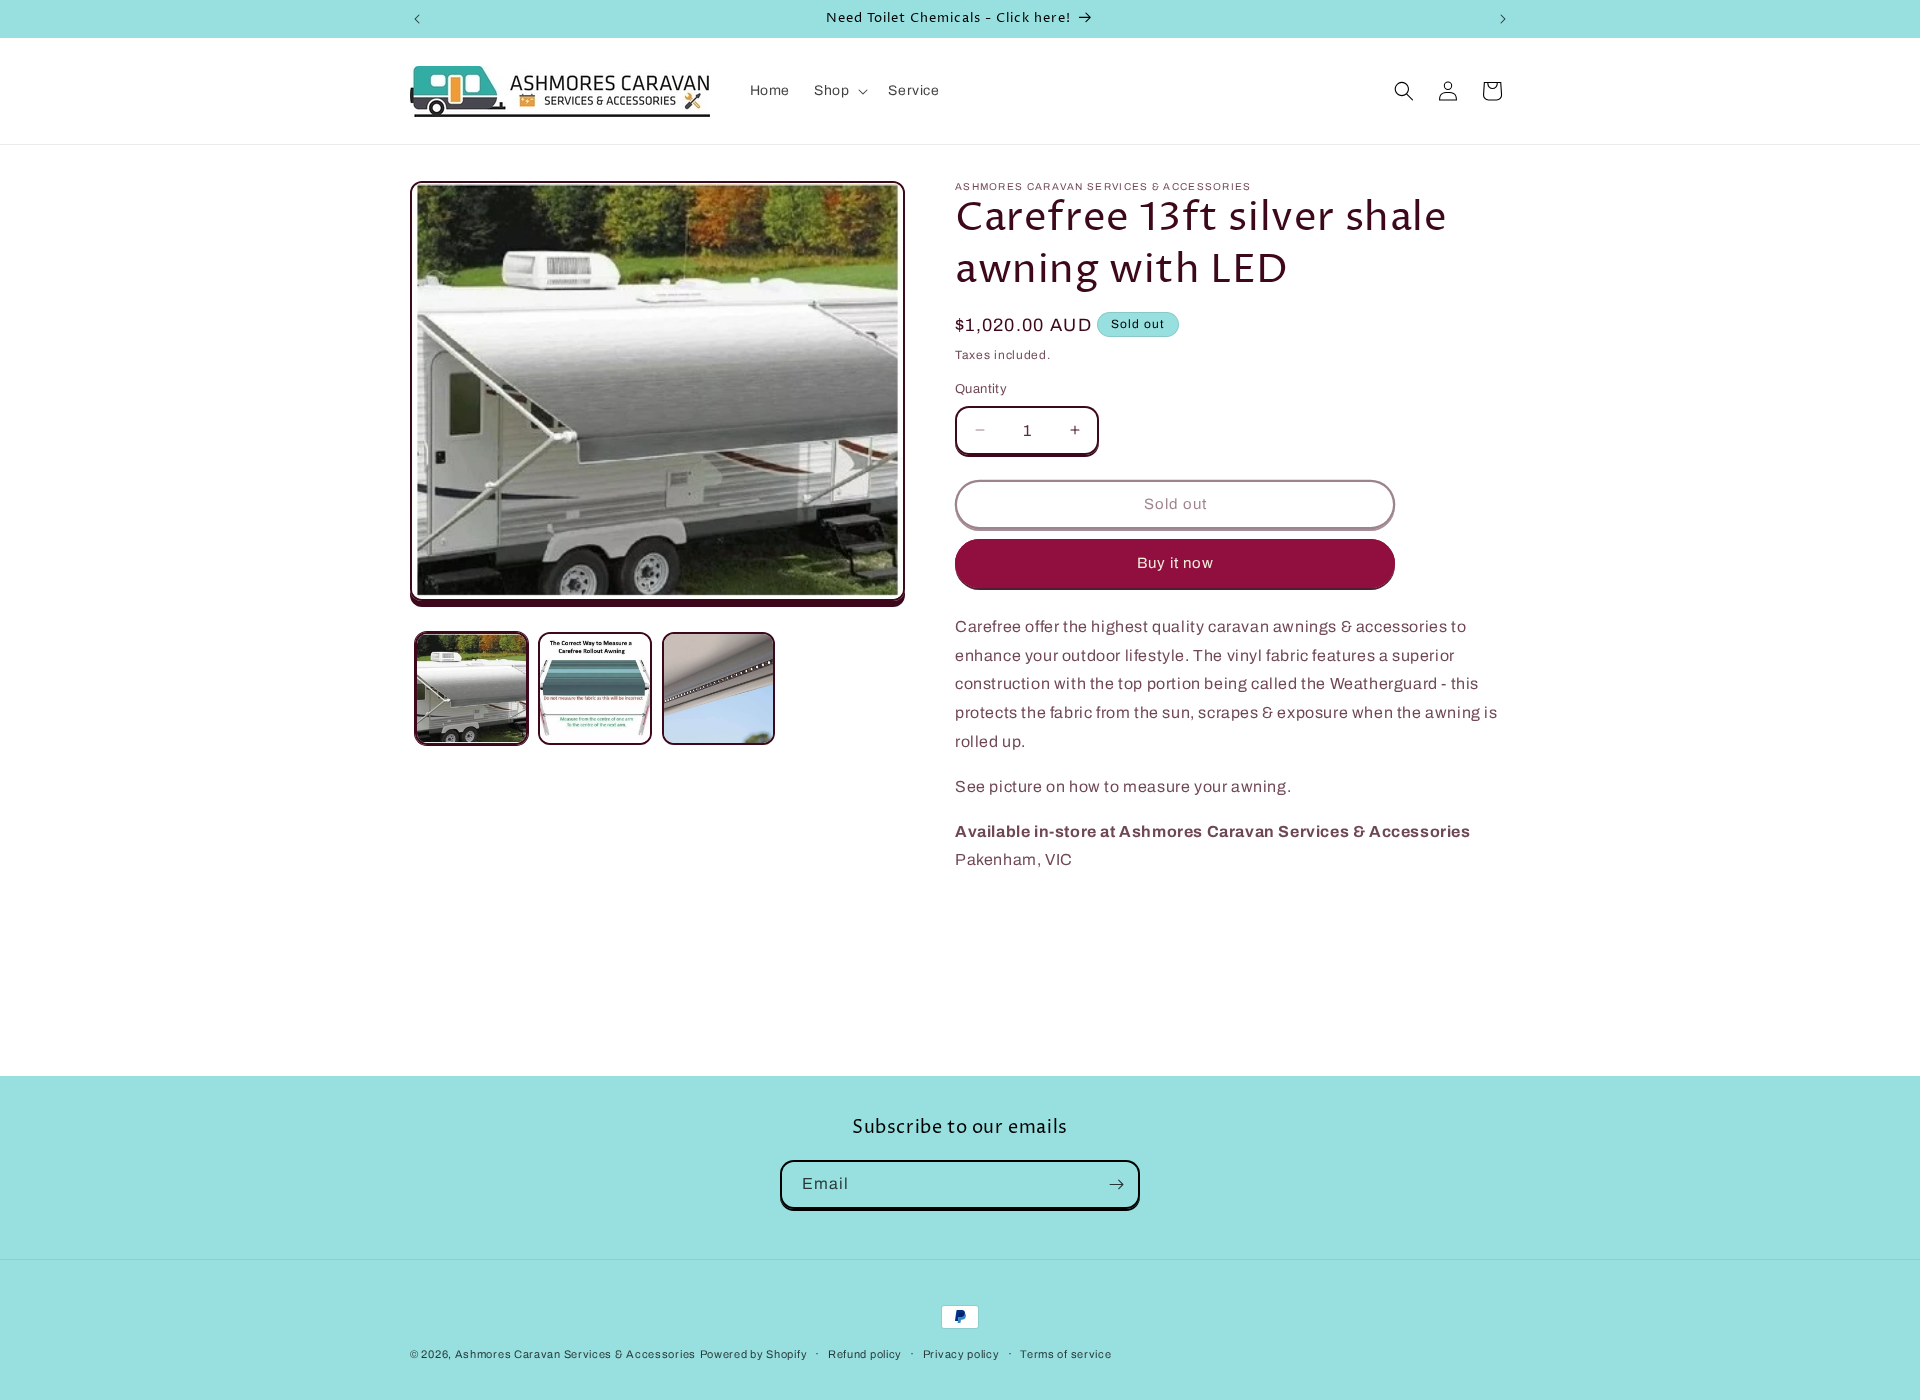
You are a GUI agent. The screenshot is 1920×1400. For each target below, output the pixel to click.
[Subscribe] (1116, 1184)
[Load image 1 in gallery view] (471, 688)
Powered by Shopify (754, 1354)
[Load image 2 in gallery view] (594, 688)
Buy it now (1175, 563)
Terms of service (1065, 1354)
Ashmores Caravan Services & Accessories (575, 1354)
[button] (839, 91)
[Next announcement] (1503, 19)
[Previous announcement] (417, 19)
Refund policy (865, 1354)
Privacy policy (961, 1354)
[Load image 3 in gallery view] (718, 688)
